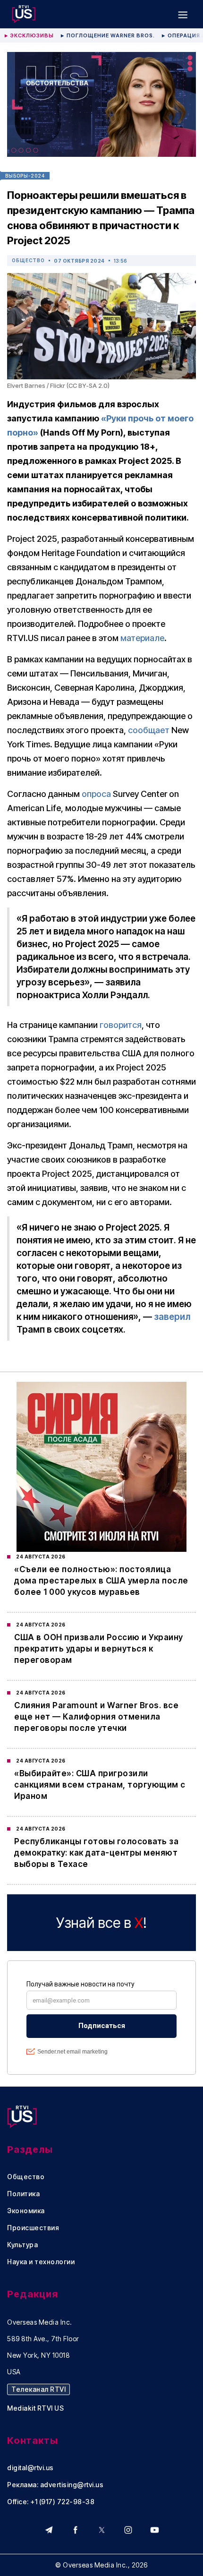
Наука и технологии (41, 2262)
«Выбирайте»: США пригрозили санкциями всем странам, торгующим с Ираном (100, 1785)
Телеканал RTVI (38, 2389)
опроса (96, 794)
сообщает (149, 730)
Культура (22, 2245)
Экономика (26, 2211)
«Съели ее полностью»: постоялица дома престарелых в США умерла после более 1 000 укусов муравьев (101, 1581)
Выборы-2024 (25, 176)
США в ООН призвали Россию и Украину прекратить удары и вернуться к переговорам (99, 1649)
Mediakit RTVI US (35, 2408)
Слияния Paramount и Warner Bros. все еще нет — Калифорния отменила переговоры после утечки (96, 1717)
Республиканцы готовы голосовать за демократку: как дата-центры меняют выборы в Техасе (96, 1853)
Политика (23, 2194)
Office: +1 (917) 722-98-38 (51, 2502)
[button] (183, 14)
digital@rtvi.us (30, 2468)
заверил (172, 1317)
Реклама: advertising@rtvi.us (55, 2485)
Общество (28, 260)
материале (142, 638)
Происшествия (33, 2228)
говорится (121, 1025)
